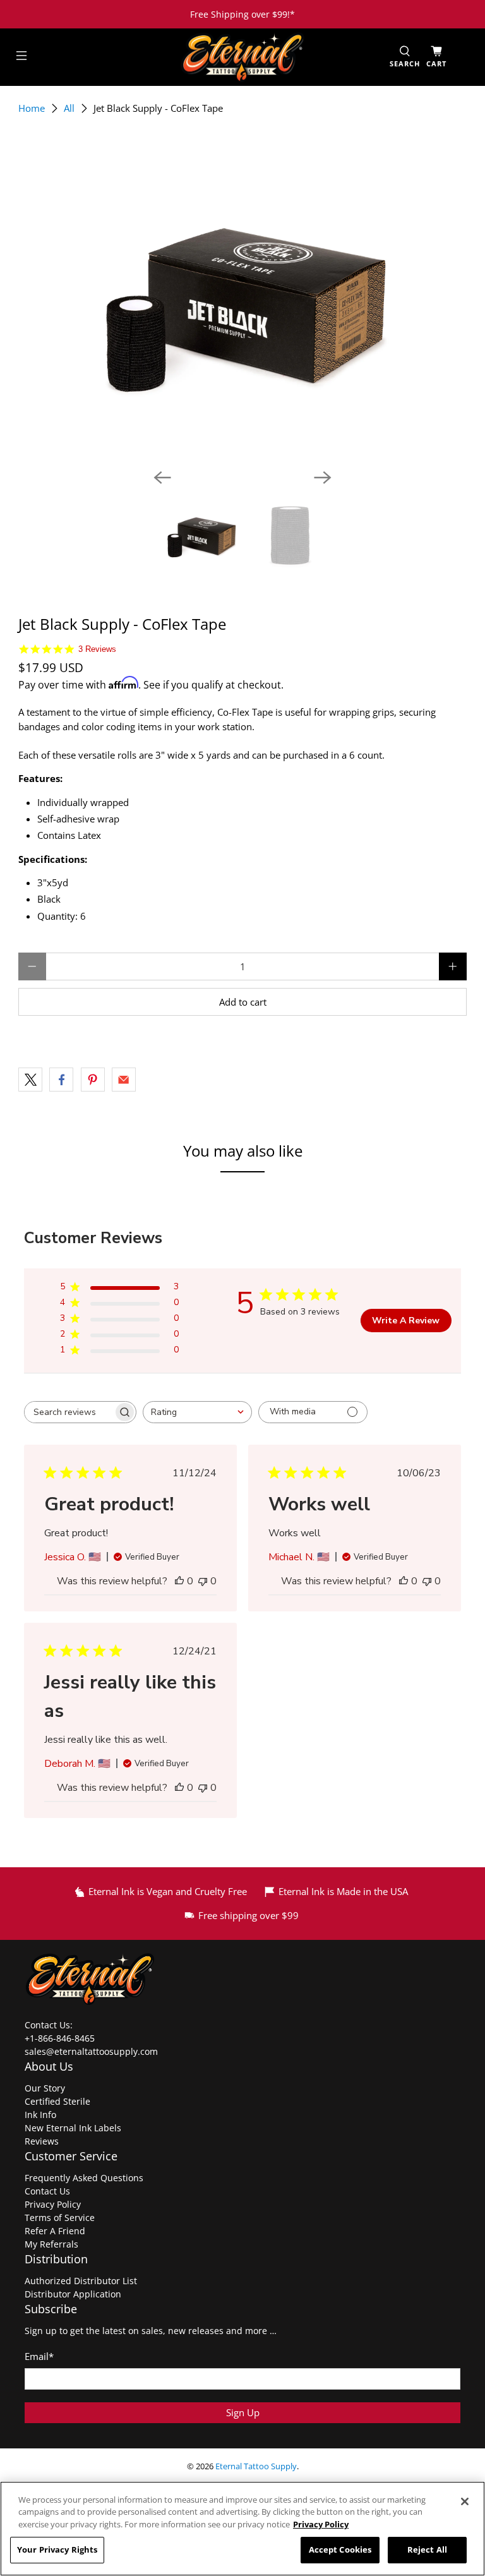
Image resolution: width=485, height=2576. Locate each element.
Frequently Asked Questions (84, 2178)
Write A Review (406, 1321)
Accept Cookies (340, 2549)
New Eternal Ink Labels (73, 2128)
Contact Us (47, 2191)
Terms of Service (60, 2218)
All (69, 108)
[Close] (465, 2501)
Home (32, 108)
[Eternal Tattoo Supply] (242, 57)
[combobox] (197, 1412)
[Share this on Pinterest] (93, 1080)
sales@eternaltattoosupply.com (93, 2051)
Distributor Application (73, 2294)
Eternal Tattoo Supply (256, 2466)
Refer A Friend (55, 2231)
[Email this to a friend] (124, 1080)
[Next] (323, 478)
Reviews (42, 2141)
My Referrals (51, 2244)
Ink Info (40, 2115)
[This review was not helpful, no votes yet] (203, 1581)
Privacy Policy (53, 2204)
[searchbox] (69, 1412)
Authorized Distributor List (81, 2281)
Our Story (45, 2088)
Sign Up (243, 2412)
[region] (242, 2529)
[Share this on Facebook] (61, 1080)
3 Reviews (97, 649)
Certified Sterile (57, 2101)
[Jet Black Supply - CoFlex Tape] (242, 301)
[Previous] (162, 478)
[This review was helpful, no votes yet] (179, 1581)
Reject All (427, 2549)
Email (39, 2356)
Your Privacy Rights (57, 2549)
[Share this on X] (30, 1080)
